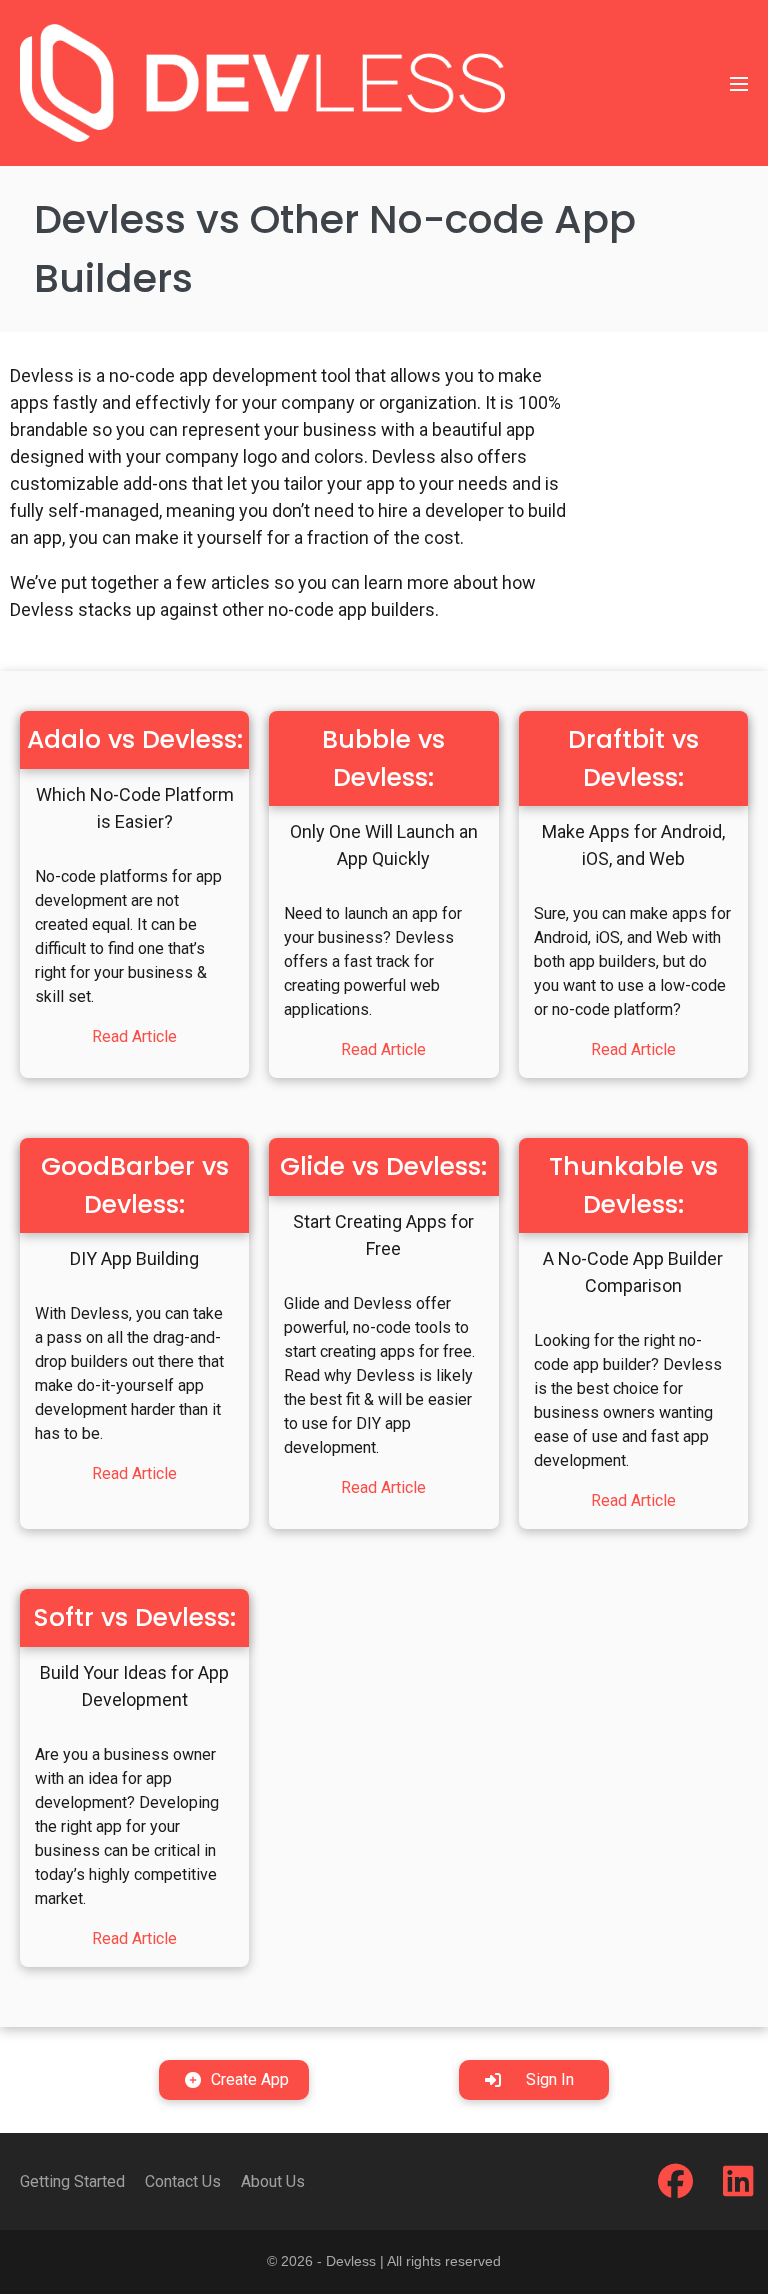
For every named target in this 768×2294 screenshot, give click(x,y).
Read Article (134, 1036)
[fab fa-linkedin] (738, 2188)
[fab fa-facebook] (675, 2188)
